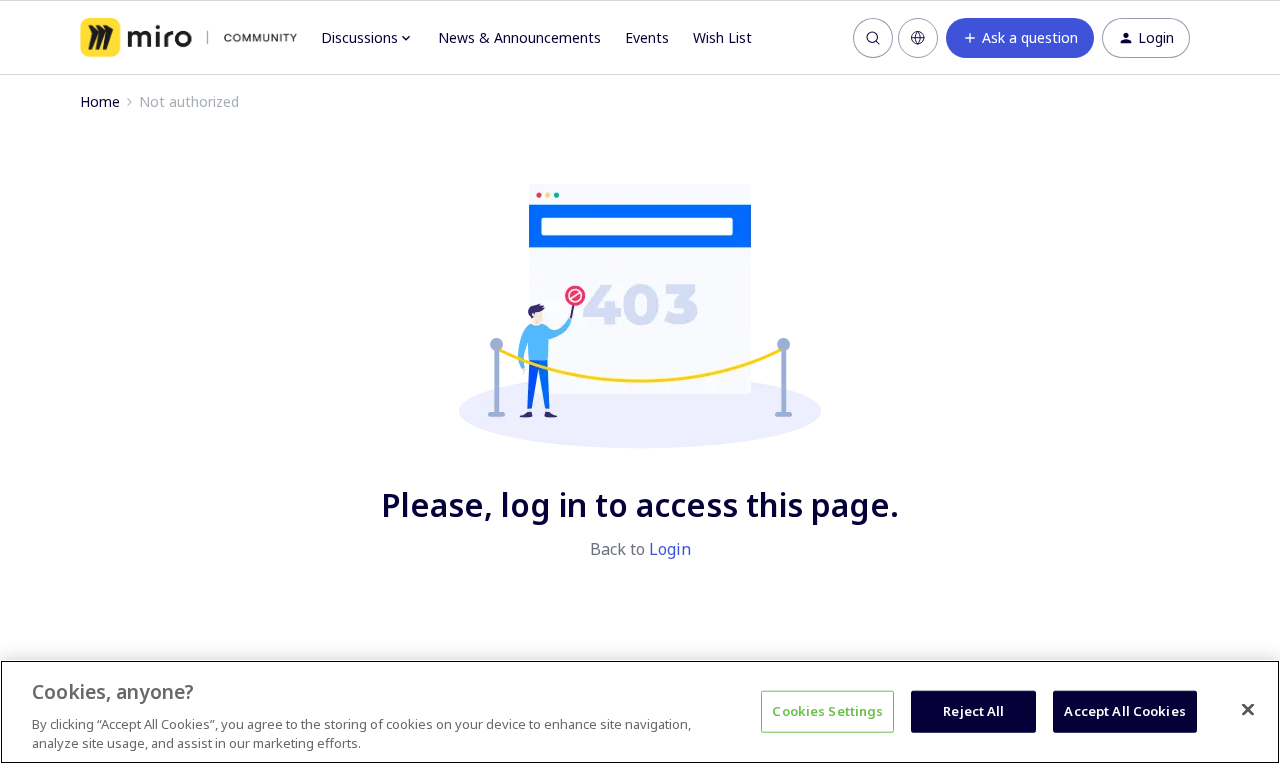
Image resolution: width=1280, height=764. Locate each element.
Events (647, 37)
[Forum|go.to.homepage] (188, 38)
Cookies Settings (827, 711)
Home (100, 101)
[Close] (1248, 710)
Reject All (973, 711)
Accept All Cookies (1124, 711)
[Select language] (918, 38)
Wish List (722, 37)
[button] (1020, 38)
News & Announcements (519, 37)
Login (670, 549)
